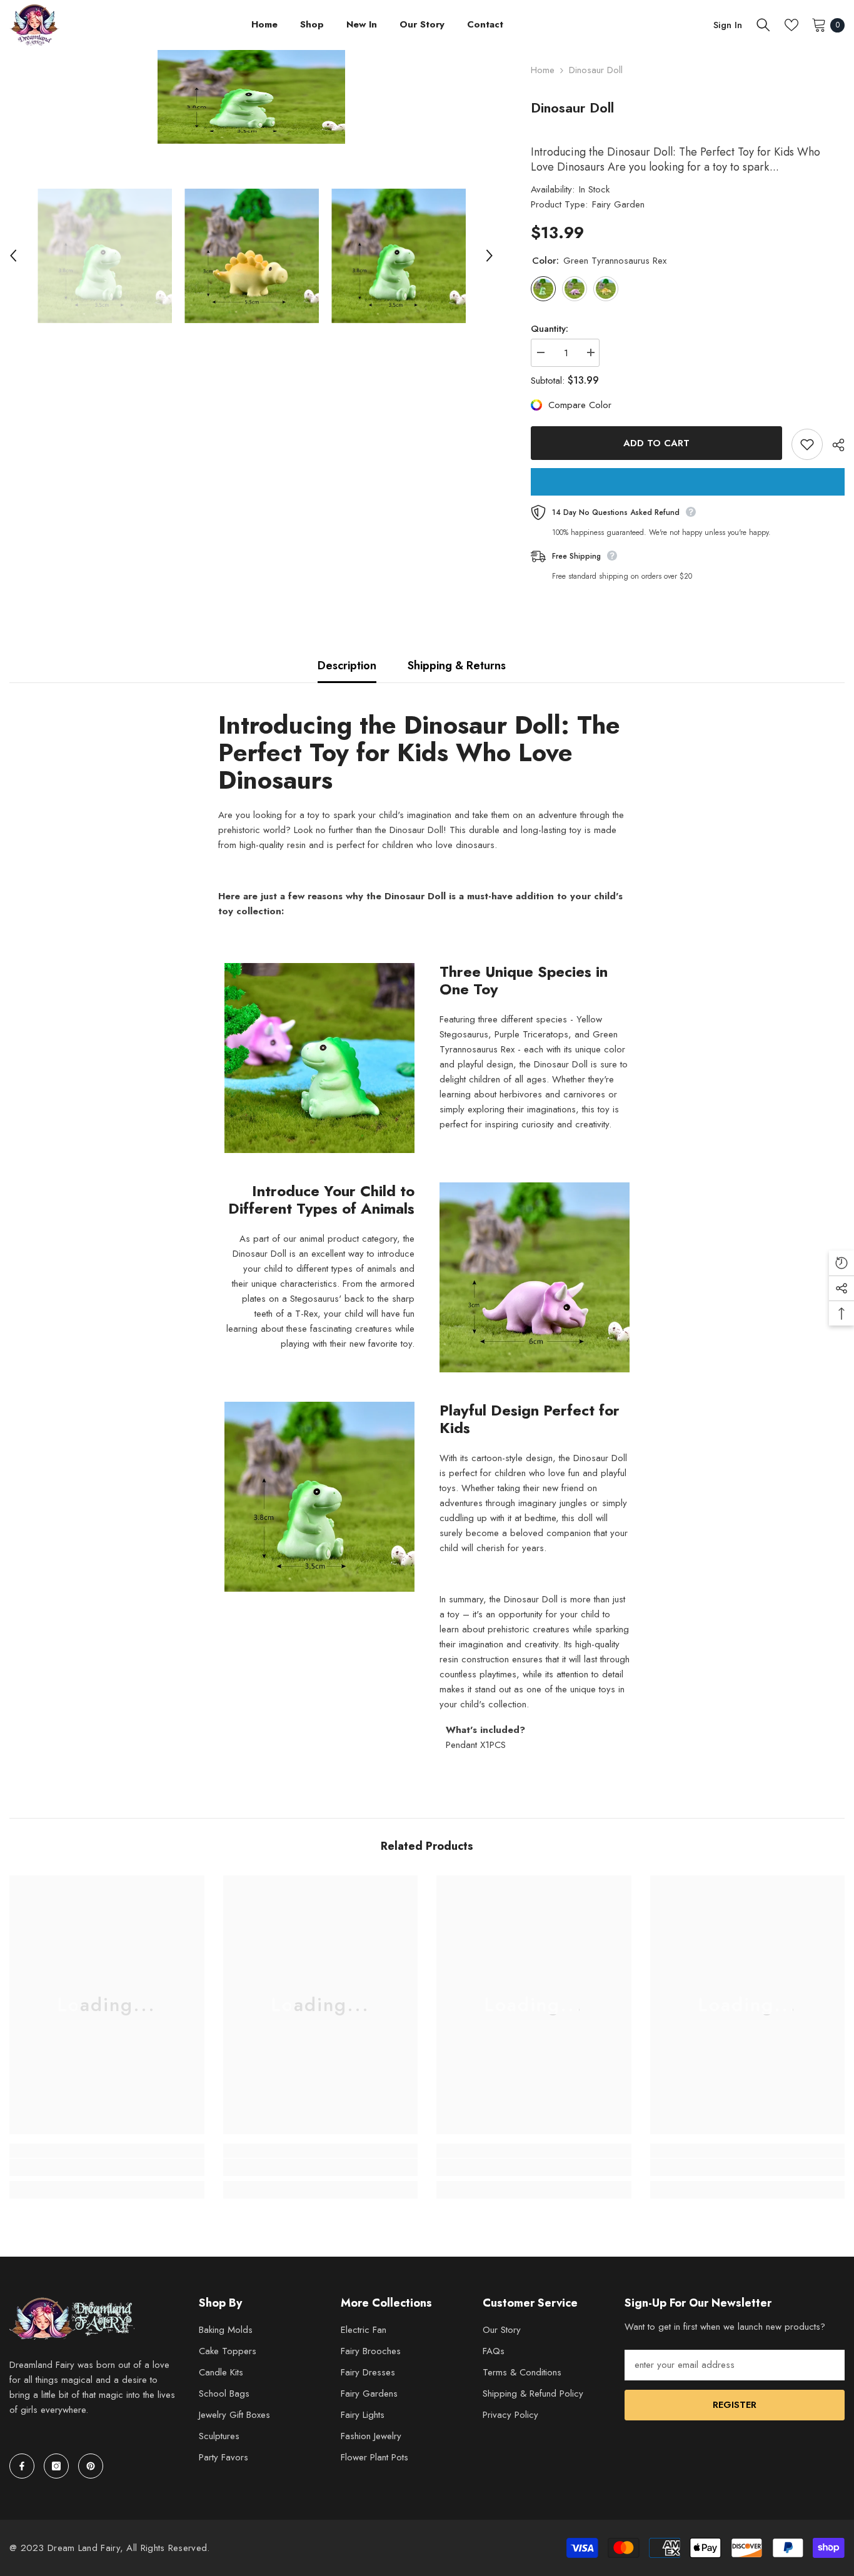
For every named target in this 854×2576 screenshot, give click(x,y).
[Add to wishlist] (807, 444)
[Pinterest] (91, 2466)
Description (347, 666)
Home (543, 70)
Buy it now (688, 482)
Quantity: (550, 329)
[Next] (490, 256)
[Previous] (13, 256)
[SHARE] (834, 445)
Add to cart (656, 443)
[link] (107, 2167)
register (735, 2405)
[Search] (763, 25)
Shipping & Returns (457, 666)
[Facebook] (22, 2466)
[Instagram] (56, 2466)
